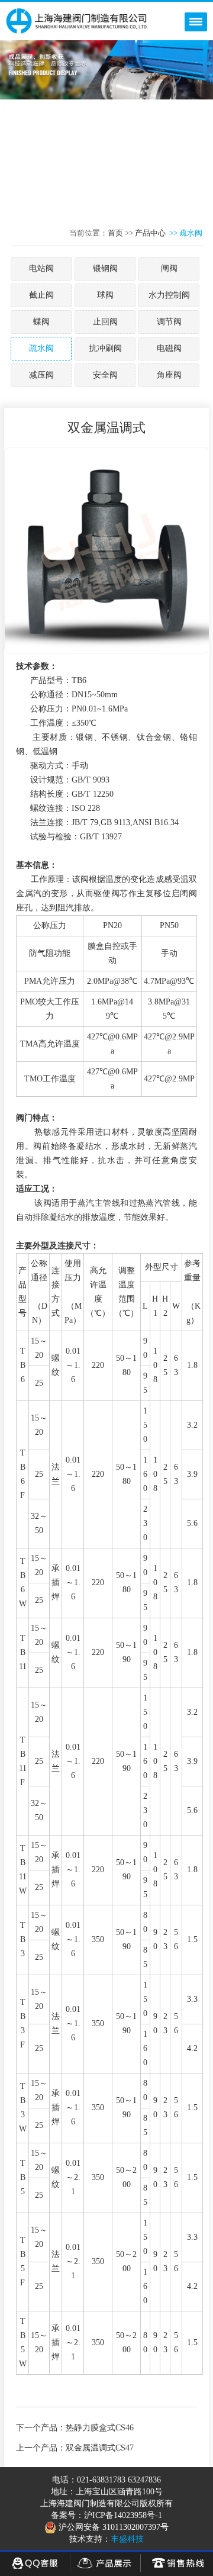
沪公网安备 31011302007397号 (112, 2527)
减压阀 (41, 375)
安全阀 (105, 375)
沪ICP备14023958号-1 (123, 2515)
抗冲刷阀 (105, 348)
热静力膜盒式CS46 (100, 2428)
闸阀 (169, 268)
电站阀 (41, 268)
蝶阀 (41, 322)
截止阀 (41, 295)
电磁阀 (169, 348)
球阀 (105, 295)
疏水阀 (41, 348)
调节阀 (169, 322)
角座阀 (169, 375)
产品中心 (150, 233)
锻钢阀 (105, 268)
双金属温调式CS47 (100, 2448)
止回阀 (105, 322)
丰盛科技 (127, 2539)
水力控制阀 (169, 295)
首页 (115, 233)
